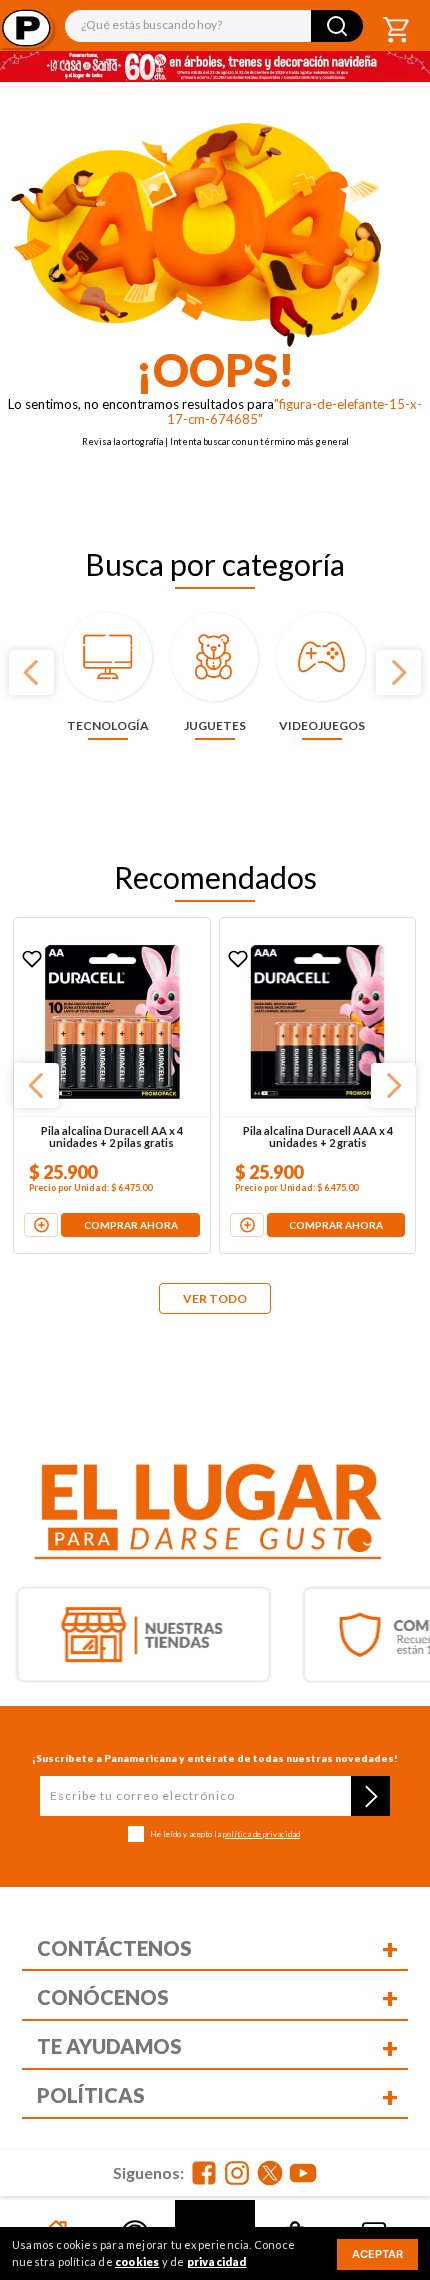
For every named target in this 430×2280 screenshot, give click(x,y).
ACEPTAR (377, 2254)
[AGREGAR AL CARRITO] (44, 1205)
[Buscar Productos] (337, 26)
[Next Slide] (398, 672)
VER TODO (215, 1298)
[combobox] (214, 26)
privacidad (217, 2261)
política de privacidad (261, 1834)
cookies (137, 2261)
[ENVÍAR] (370, 1796)
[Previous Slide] (31, 672)
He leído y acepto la (225, 1834)
